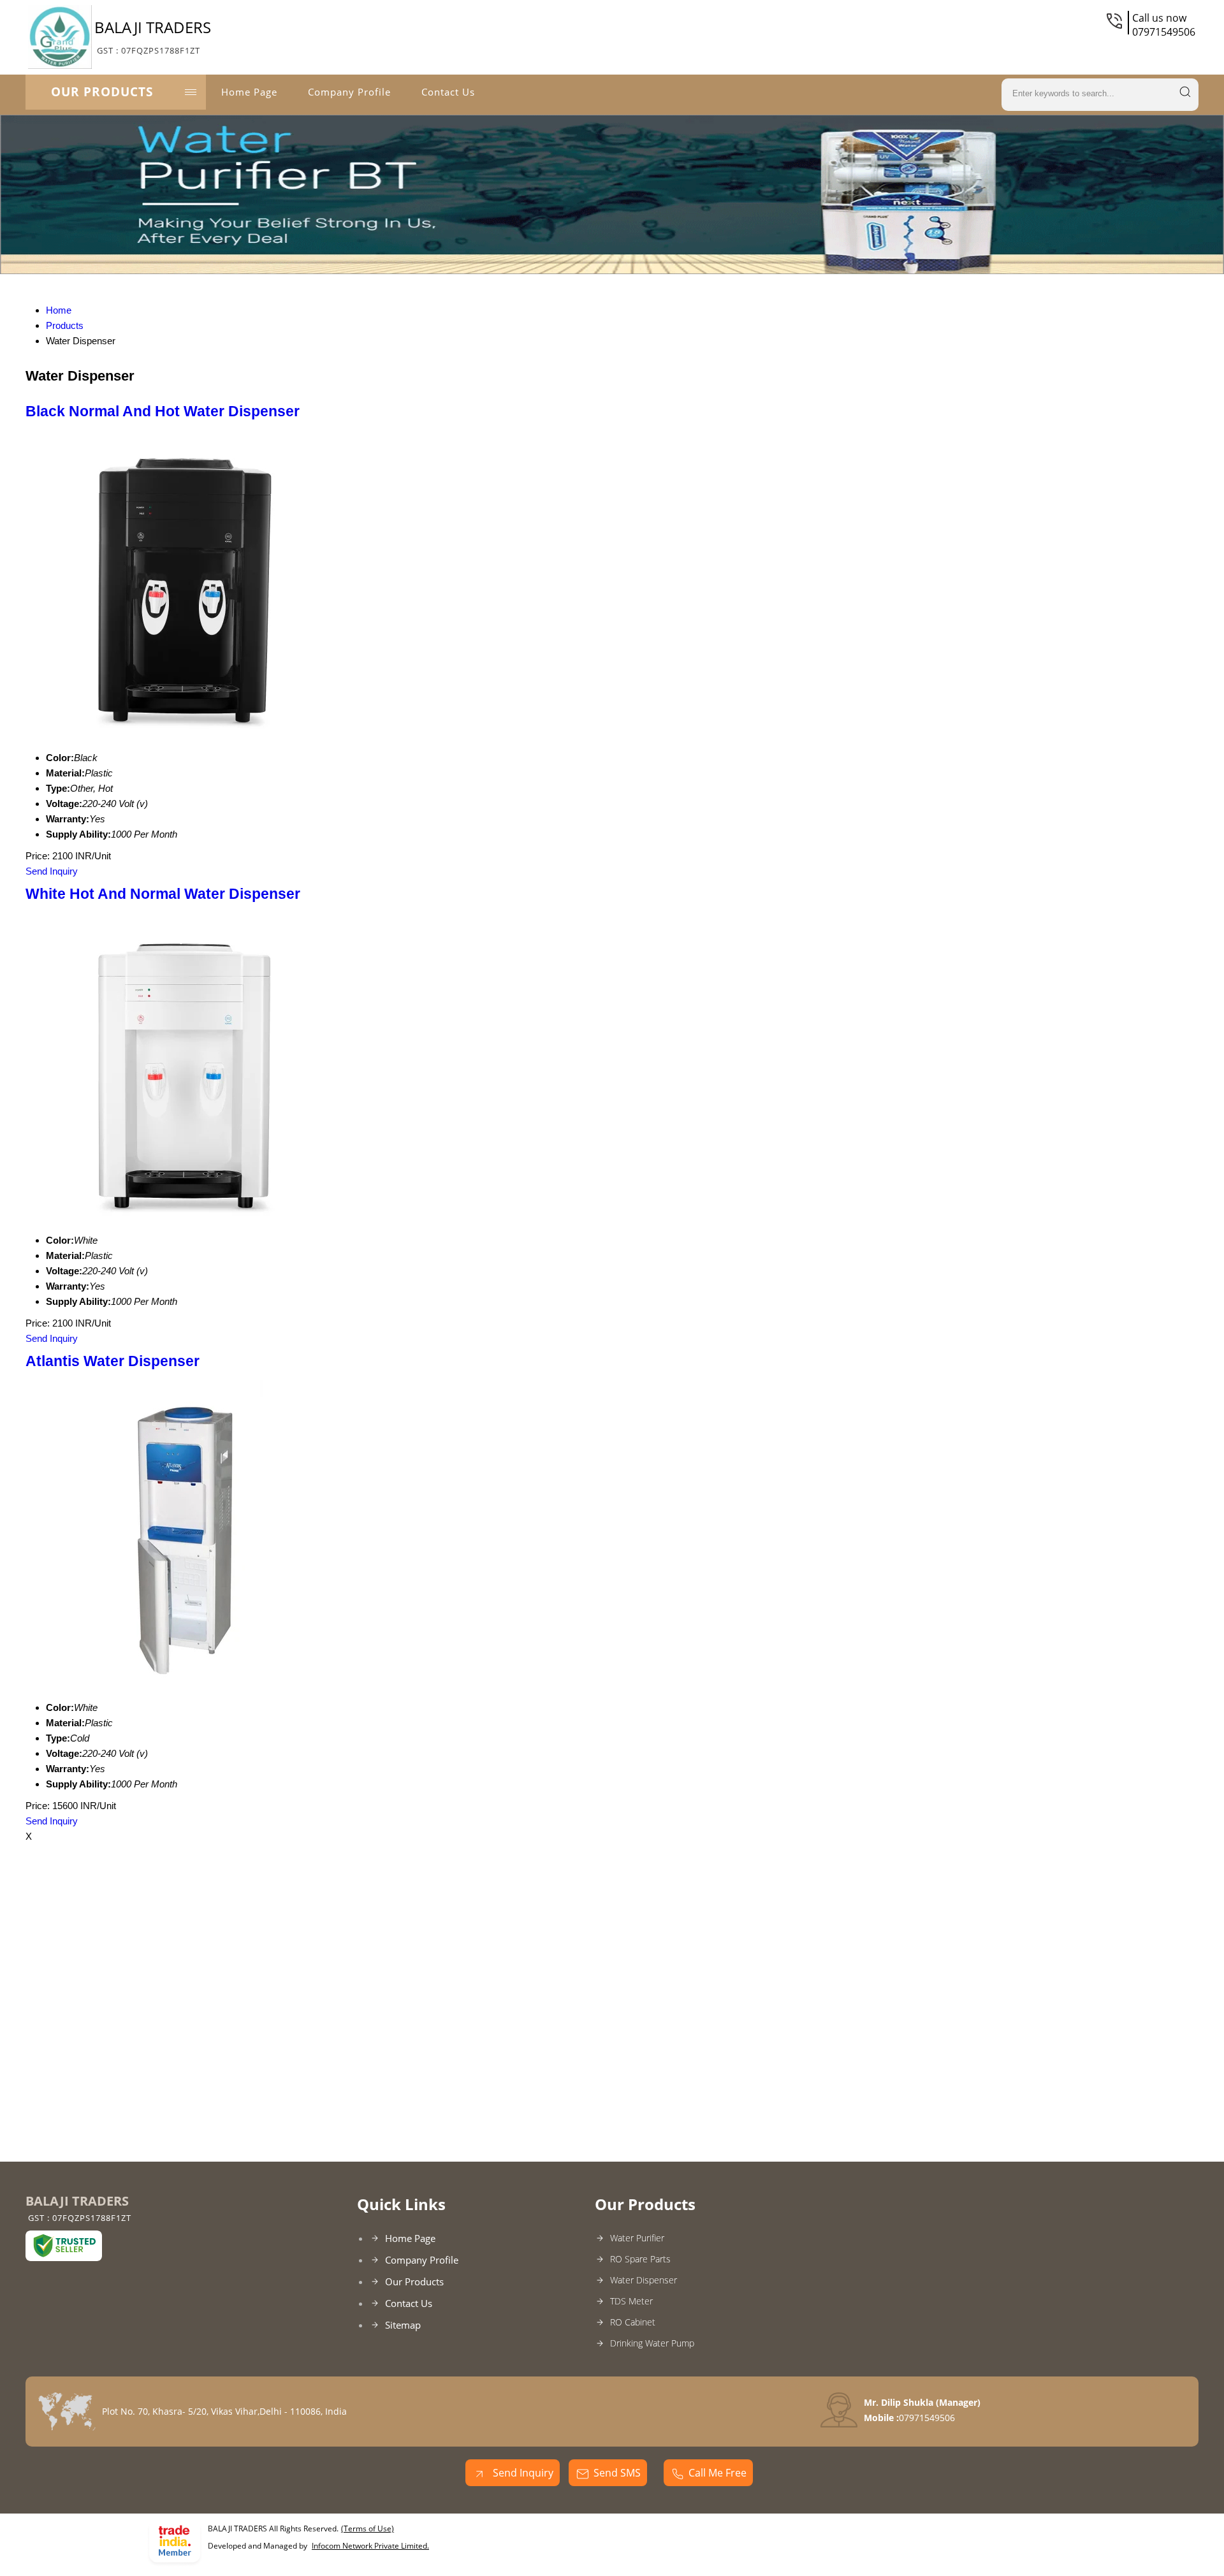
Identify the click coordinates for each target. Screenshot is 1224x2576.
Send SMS (617, 2473)
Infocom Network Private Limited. (370, 2546)
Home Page (249, 92)
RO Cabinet (633, 2322)
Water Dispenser (644, 2280)
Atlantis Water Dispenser (113, 1361)
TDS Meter (631, 2301)
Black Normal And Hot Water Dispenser (163, 411)
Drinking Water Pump (652, 2343)
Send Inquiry (52, 871)
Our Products (102, 92)
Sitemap (403, 2325)
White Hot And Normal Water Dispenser (163, 894)
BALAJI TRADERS (153, 36)
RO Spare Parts (640, 2259)
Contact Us (448, 92)
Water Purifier (637, 2238)
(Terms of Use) (368, 2529)
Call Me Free (718, 2473)
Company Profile (349, 92)
